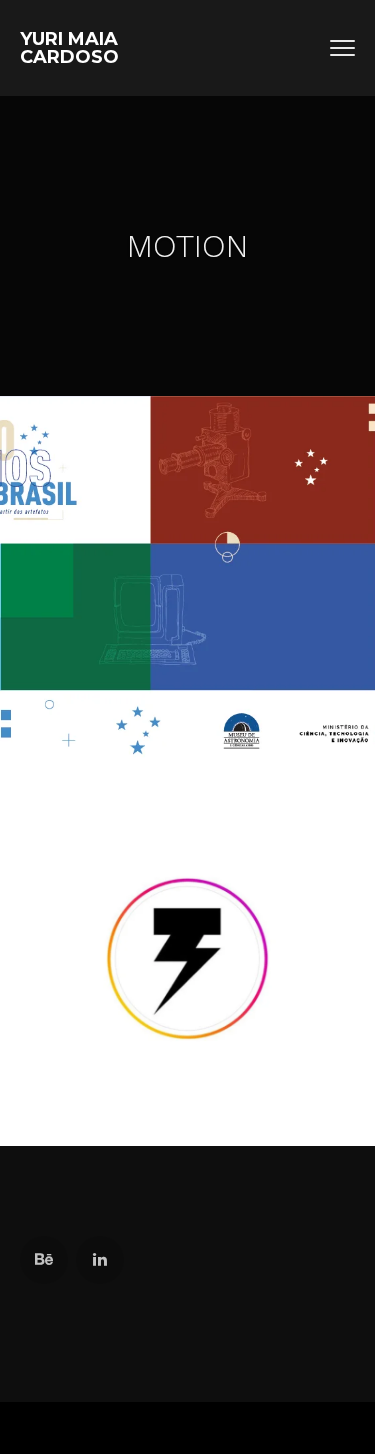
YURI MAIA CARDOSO (69, 48)
